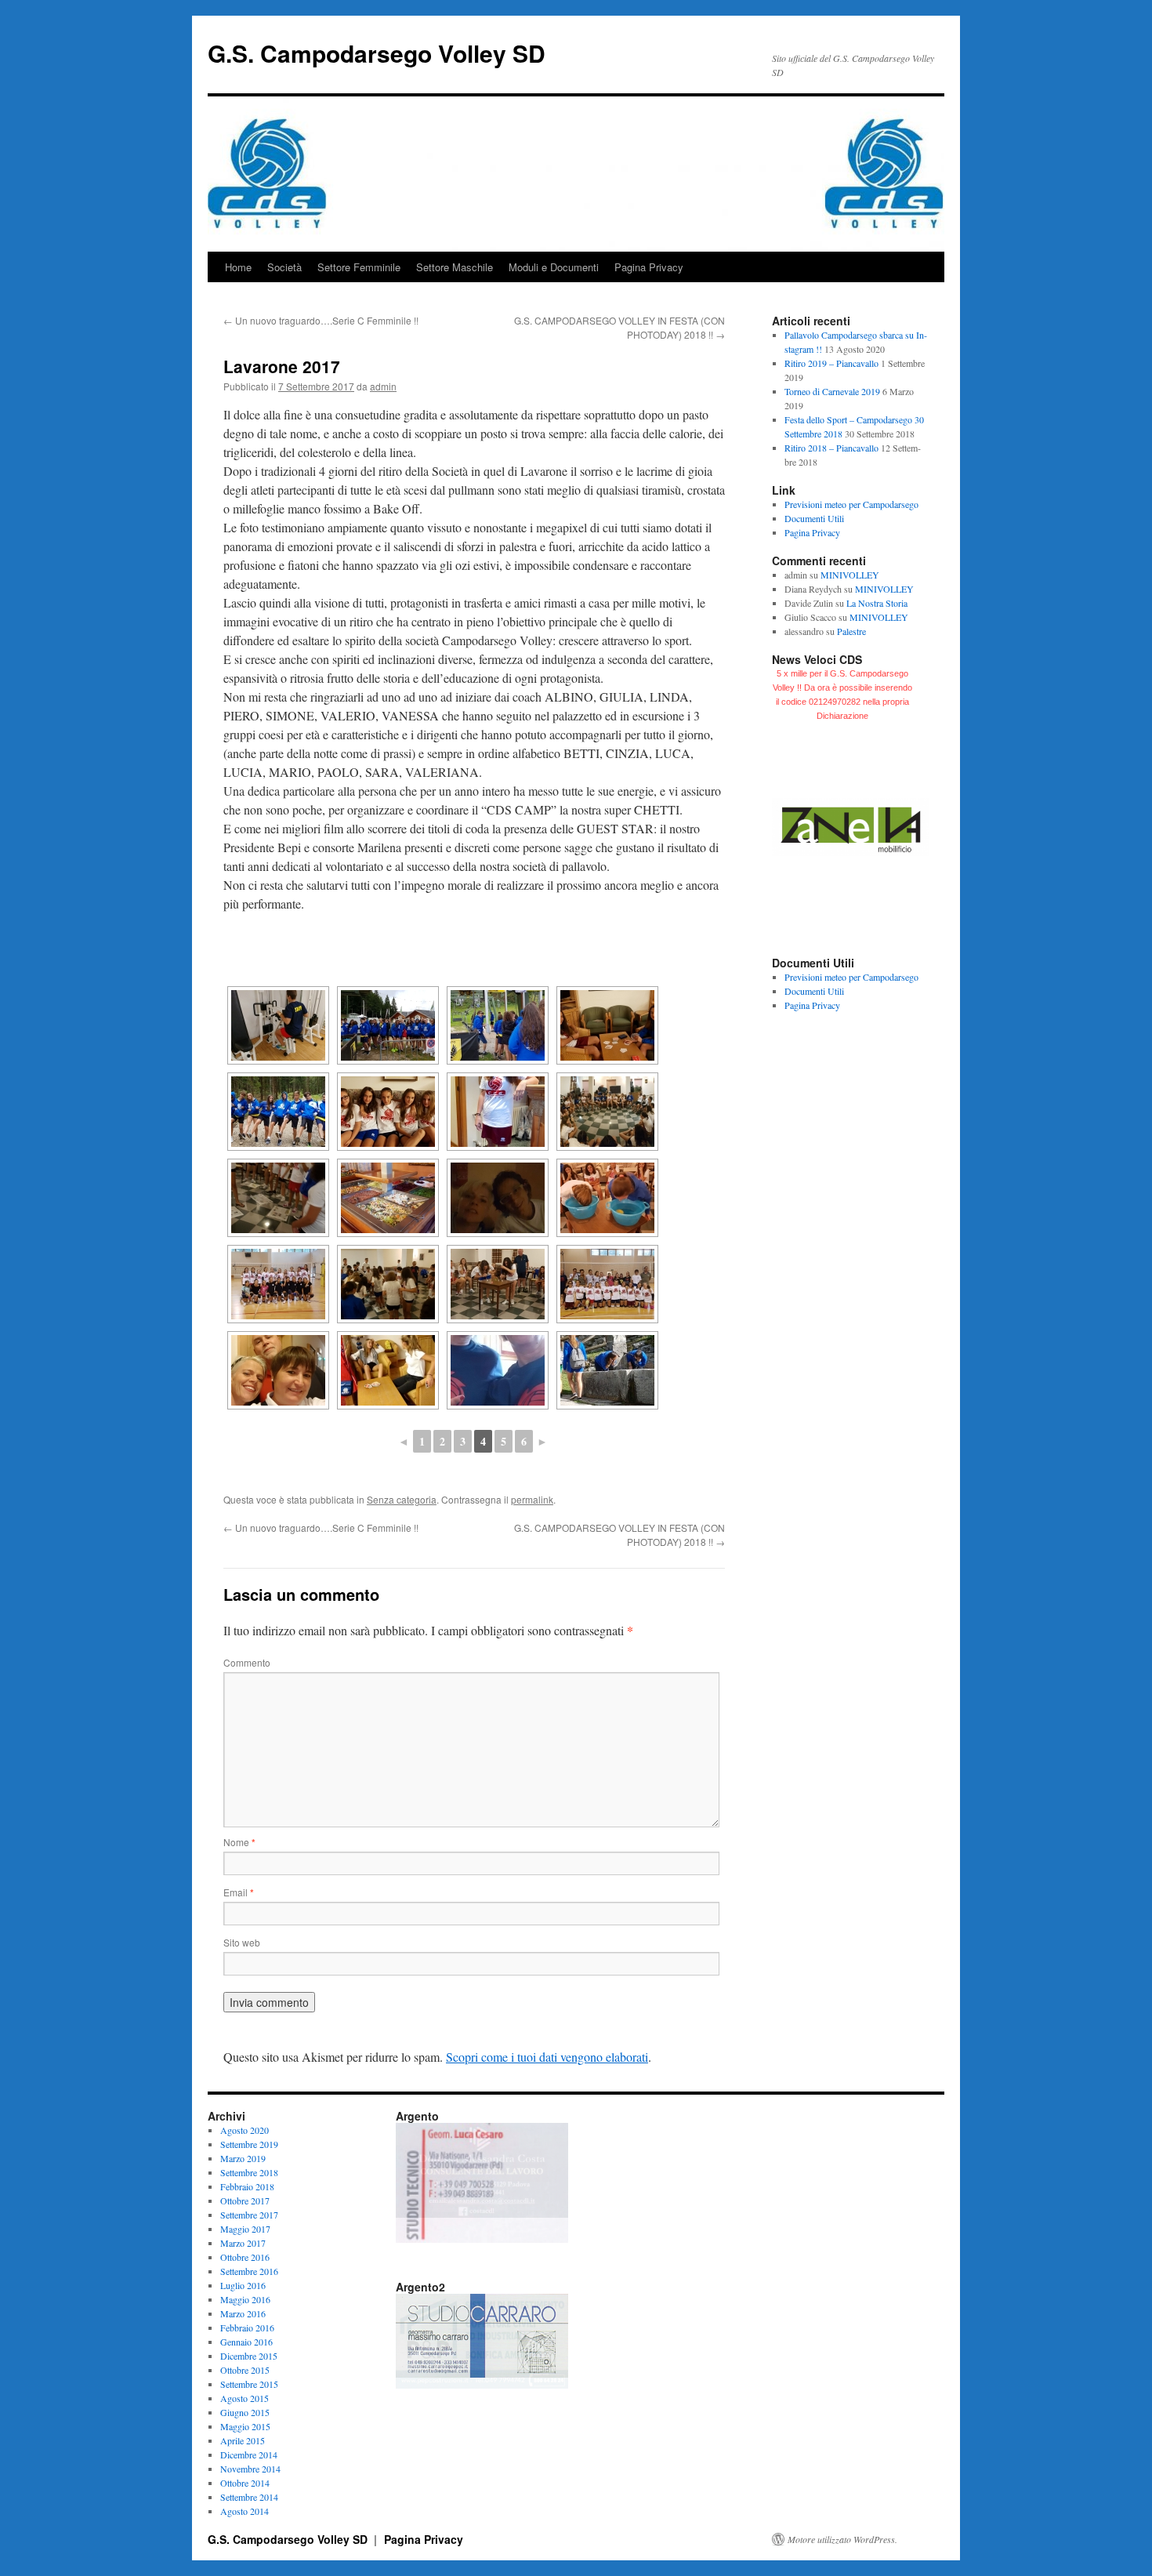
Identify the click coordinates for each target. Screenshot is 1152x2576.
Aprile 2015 (243, 2440)
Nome (239, 1842)
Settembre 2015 (249, 2384)
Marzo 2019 (243, 2158)
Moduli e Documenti (554, 267)
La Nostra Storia (877, 603)
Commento (247, 1662)
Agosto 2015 (245, 2398)
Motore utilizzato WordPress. (842, 2539)
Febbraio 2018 (247, 2186)
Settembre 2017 (249, 2215)
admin (383, 386)
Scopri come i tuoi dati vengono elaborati (547, 2057)
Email (239, 1892)
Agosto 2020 (245, 2130)
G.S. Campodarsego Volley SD (377, 53)
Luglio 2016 (243, 2285)
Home (238, 267)
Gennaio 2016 (246, 2342)
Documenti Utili (814, 518)
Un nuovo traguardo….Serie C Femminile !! (321, 320)
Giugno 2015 (245, 2412)
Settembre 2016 (249, 2271)
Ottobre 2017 (245, 2200)
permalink (532, 1499)
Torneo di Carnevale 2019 (832, 391)
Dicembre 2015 (249, 2356)
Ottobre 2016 (245, 2257)
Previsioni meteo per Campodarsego (851, 504)
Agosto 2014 (245, 2511)
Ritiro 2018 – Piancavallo (831, 448)
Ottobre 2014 (245, 2483)
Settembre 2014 (249, 2497)
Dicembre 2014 (249, 2454)
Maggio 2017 (245, 2229)
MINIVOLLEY (850, 575)
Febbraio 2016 (247, 2327)
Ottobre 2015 (245, 2370)
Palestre (851, 631)
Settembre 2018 (249, 2172)
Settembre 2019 (249, 2144)
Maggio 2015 (245, 2426)
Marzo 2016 (243, 2313)
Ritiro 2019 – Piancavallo (831, 363)
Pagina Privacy (649, 267)
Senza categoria (402, 1499)
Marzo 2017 (243, 2243)
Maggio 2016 (245, 2299)
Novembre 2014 (250, 2469)
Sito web (242, 1942)
